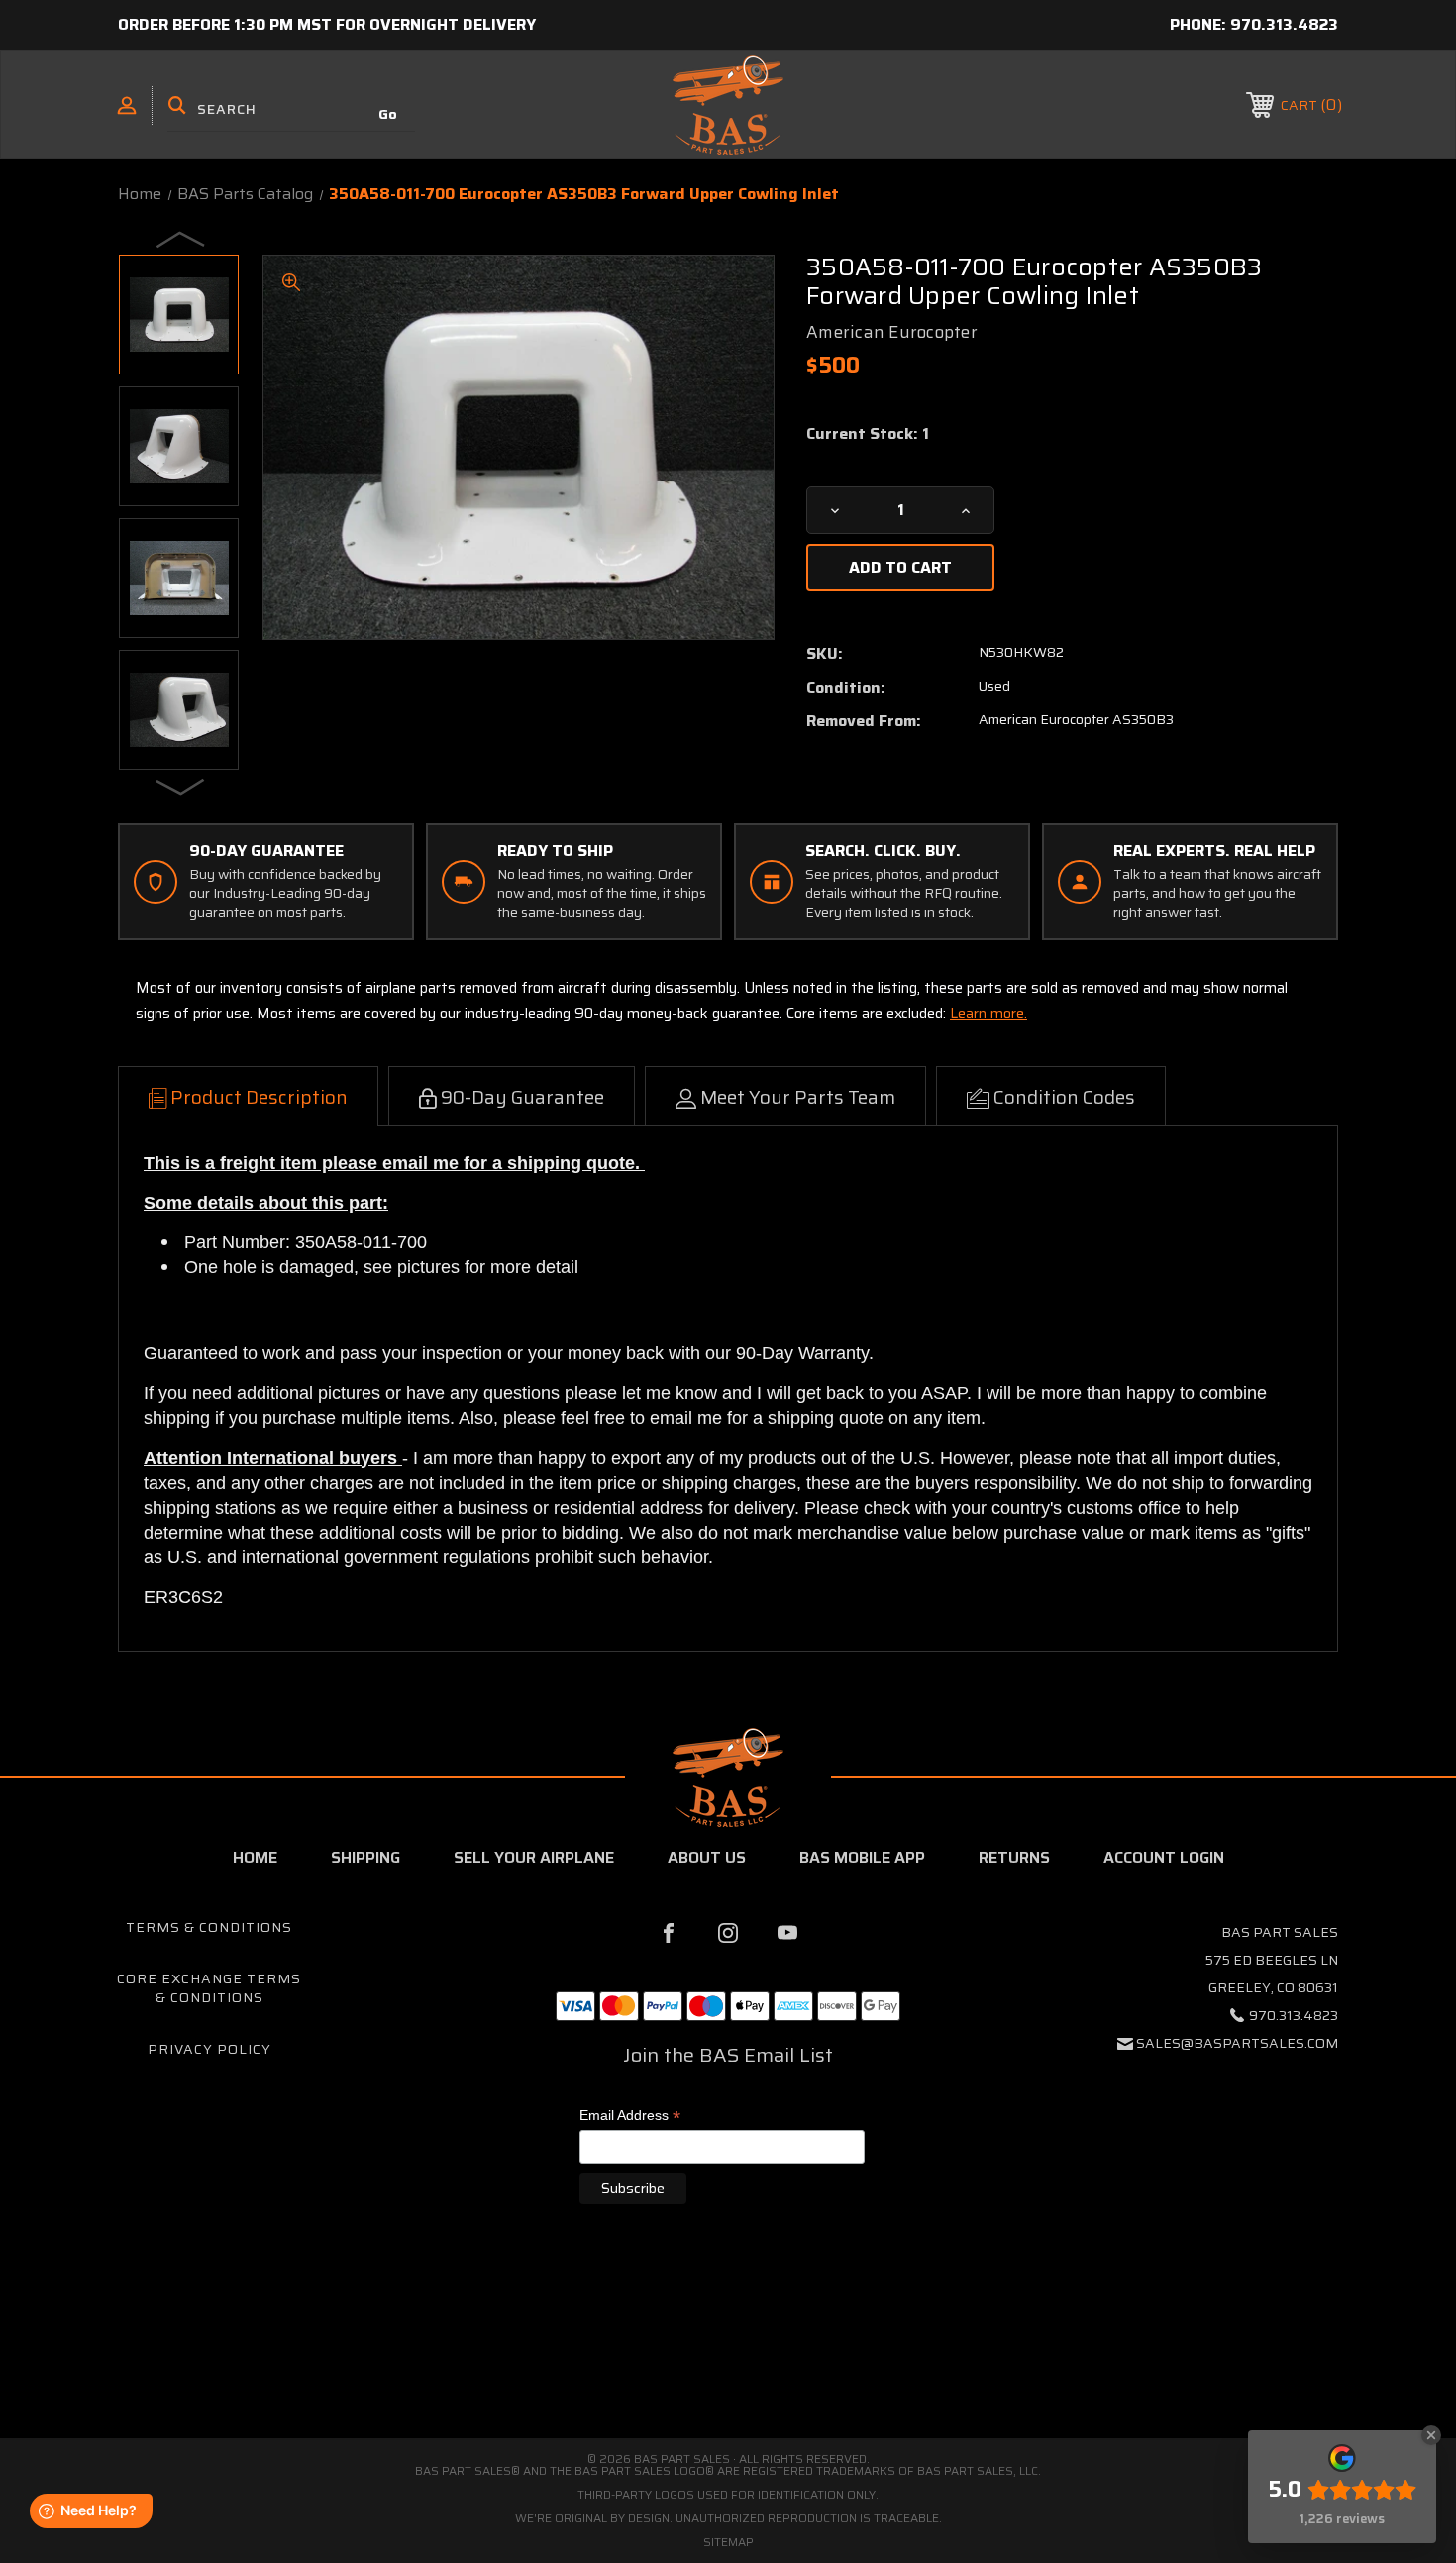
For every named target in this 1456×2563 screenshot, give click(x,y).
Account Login (1164, 1857)
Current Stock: (868, 434)
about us (707, 1857)
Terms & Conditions (209, 1927)
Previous (181, 239)
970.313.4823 (1284, 24)
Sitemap (728, 2542)
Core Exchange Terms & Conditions (209, 1988)
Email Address (630, 2117)
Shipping (365, 1857)
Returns (1014, 1857)
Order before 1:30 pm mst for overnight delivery (327, 24)
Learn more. (988, 1014)
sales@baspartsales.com (1237, 2043)
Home (255, 1857)
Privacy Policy (209, 2049)
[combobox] (291, 109)
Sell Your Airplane (534, 1857)
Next (181, 786)
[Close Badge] (1431, 2435)
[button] (728, 2354)
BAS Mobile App (862, 1857)
